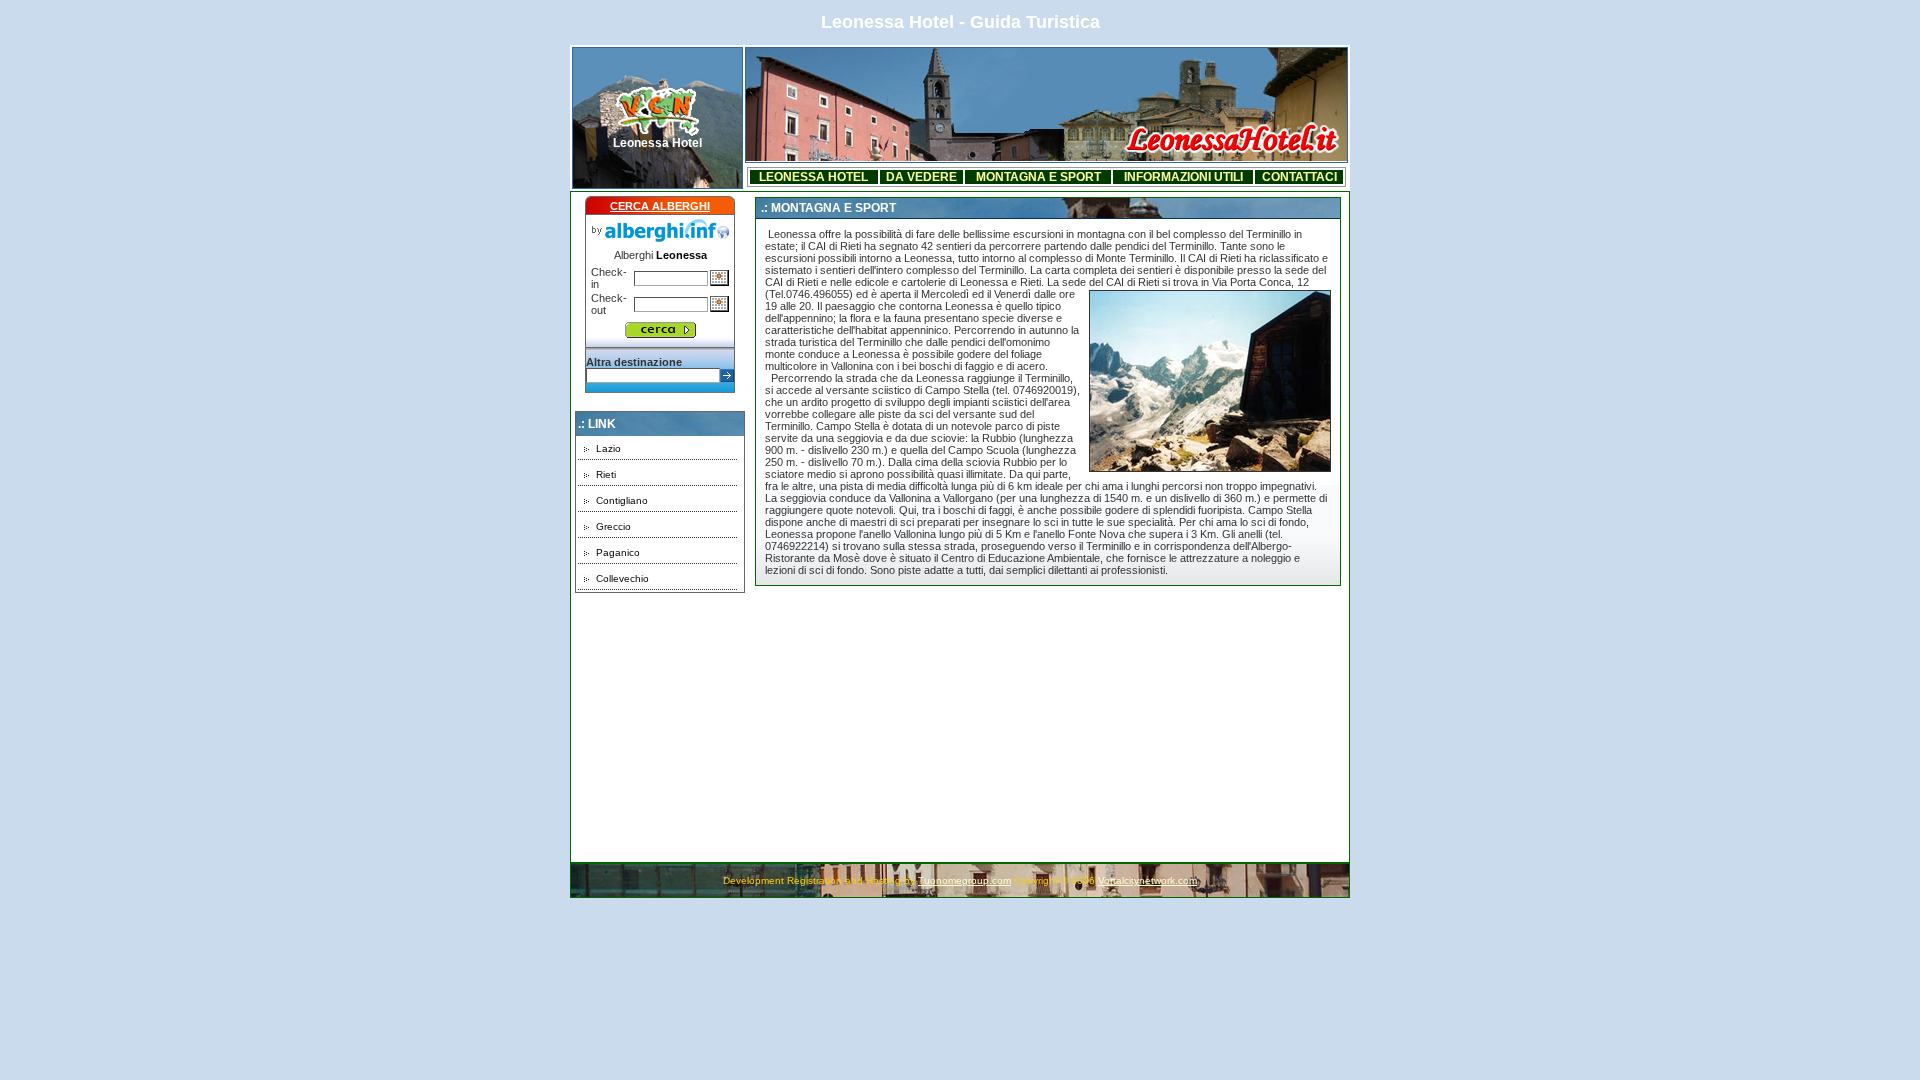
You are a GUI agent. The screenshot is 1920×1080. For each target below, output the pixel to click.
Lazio (608, 448)
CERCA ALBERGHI (660, 206)
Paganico (618, 552)
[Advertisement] (660, 718)
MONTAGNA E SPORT (1038, 177)
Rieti (606, 474)
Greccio (613, 526)
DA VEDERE (921, 177)
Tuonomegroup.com (964, 880)
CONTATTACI (1299, 177)
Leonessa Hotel (657, 143)
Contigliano (622, 500)
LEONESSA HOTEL (813, 177)
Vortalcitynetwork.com (1147, 880)
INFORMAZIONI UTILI (1183, 177)
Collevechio (622, 578)
